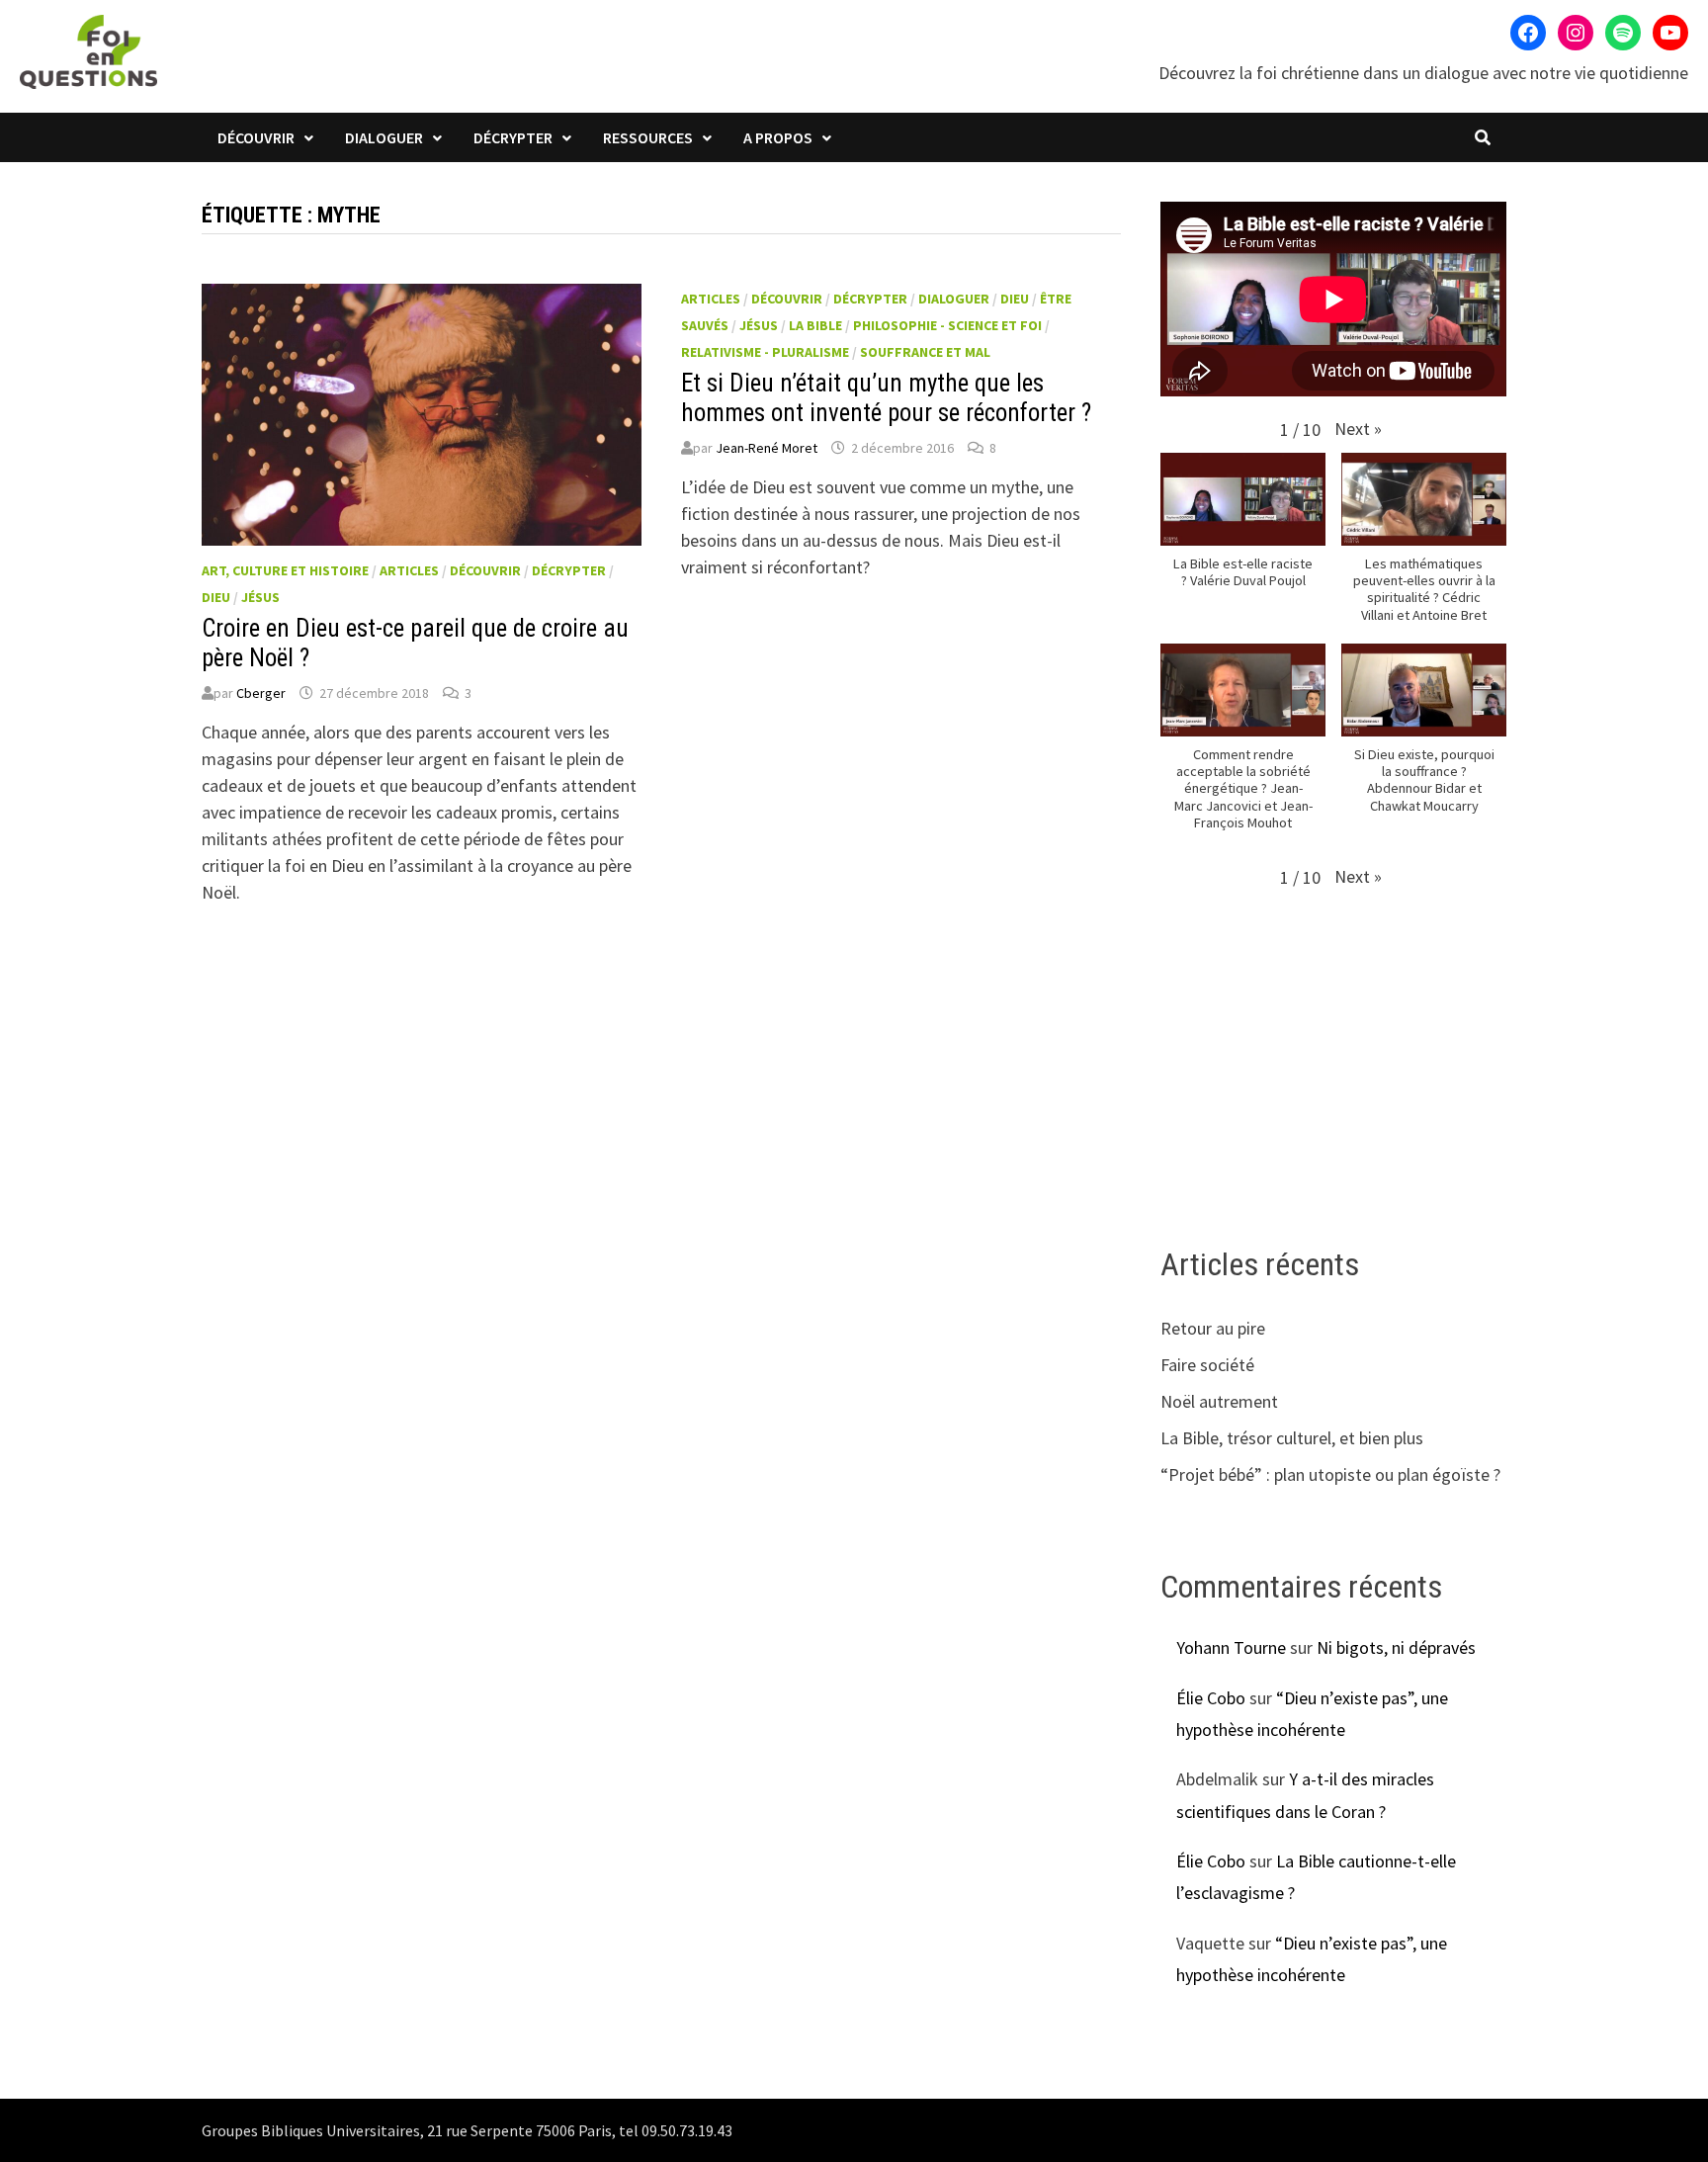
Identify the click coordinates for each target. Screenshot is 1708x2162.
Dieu (216, 597)
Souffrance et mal (925, 352)
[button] (1358, 429)
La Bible (815, 325)
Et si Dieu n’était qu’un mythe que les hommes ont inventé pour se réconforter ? (886, 398)
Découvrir (256, 137)
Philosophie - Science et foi (947, 325)
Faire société (1207, 1365)
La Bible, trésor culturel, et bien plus (1292, 1438)
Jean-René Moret (767, 448)
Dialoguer (384, 137)
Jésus (260, 597)
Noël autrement (1219, 1401)
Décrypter (513, 137)
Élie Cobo (1211, 1698)
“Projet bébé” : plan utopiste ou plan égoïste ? (1330, 1474)
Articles (409, 570)
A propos (778, 137)
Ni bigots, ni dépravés (1396, 1647)
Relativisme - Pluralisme (765, 352)
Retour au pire (1213, 1328)
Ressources (648, 137)
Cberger (261, 693)
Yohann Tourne (1231, 1647)
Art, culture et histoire (285, 570)
